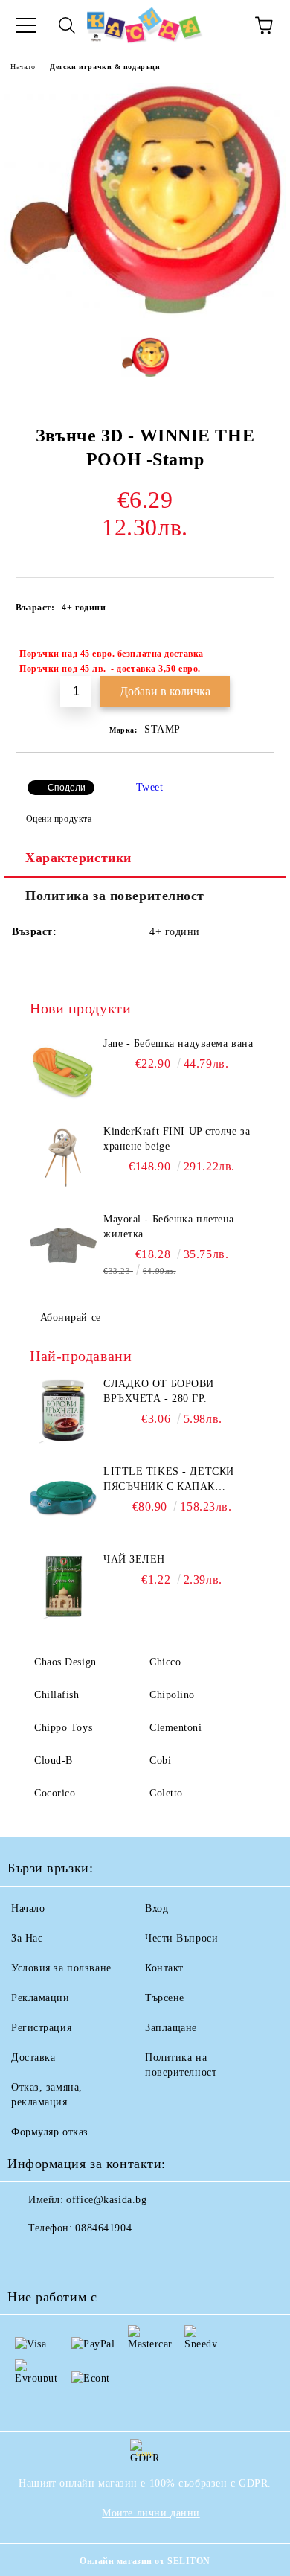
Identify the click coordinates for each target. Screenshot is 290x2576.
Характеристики (78, 858)
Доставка (33, 2057)
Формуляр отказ (50, 2132)
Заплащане (171, 2028)
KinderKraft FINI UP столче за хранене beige (177, 1139)
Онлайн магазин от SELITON (145, 2561)
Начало (23, 67)
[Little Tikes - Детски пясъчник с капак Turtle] (63, 1498)
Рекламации (41, 1998)
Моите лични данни (151, 2513)
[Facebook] (27, 2258)
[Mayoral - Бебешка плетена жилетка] (63, 1246)
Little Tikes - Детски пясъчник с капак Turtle (169, 1480)
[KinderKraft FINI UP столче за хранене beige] (63, 1158)
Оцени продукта (59, 819)
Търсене (165, 1998)
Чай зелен (134, 1559)
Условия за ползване (61, 1968)
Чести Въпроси (181, 1938)
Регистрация (41, 2028)
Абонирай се (71, 1317)
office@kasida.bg (106, 2200)
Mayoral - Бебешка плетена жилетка (169, 1227)
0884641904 (103, 2228)
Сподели (67, 788)
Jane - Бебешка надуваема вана (178, 1043)
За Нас (27, 1938)
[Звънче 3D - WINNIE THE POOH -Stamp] (145, 315)
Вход (157, 1909)
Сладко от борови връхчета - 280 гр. (159, 1391)
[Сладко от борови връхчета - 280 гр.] (63, 1410)
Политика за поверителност (115, 896)
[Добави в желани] (253, 656)
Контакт (164, 1968)
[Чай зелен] (63, 1586)
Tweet (150, 787)
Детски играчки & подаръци (105, 67)
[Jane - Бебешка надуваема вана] (63, 1070)
